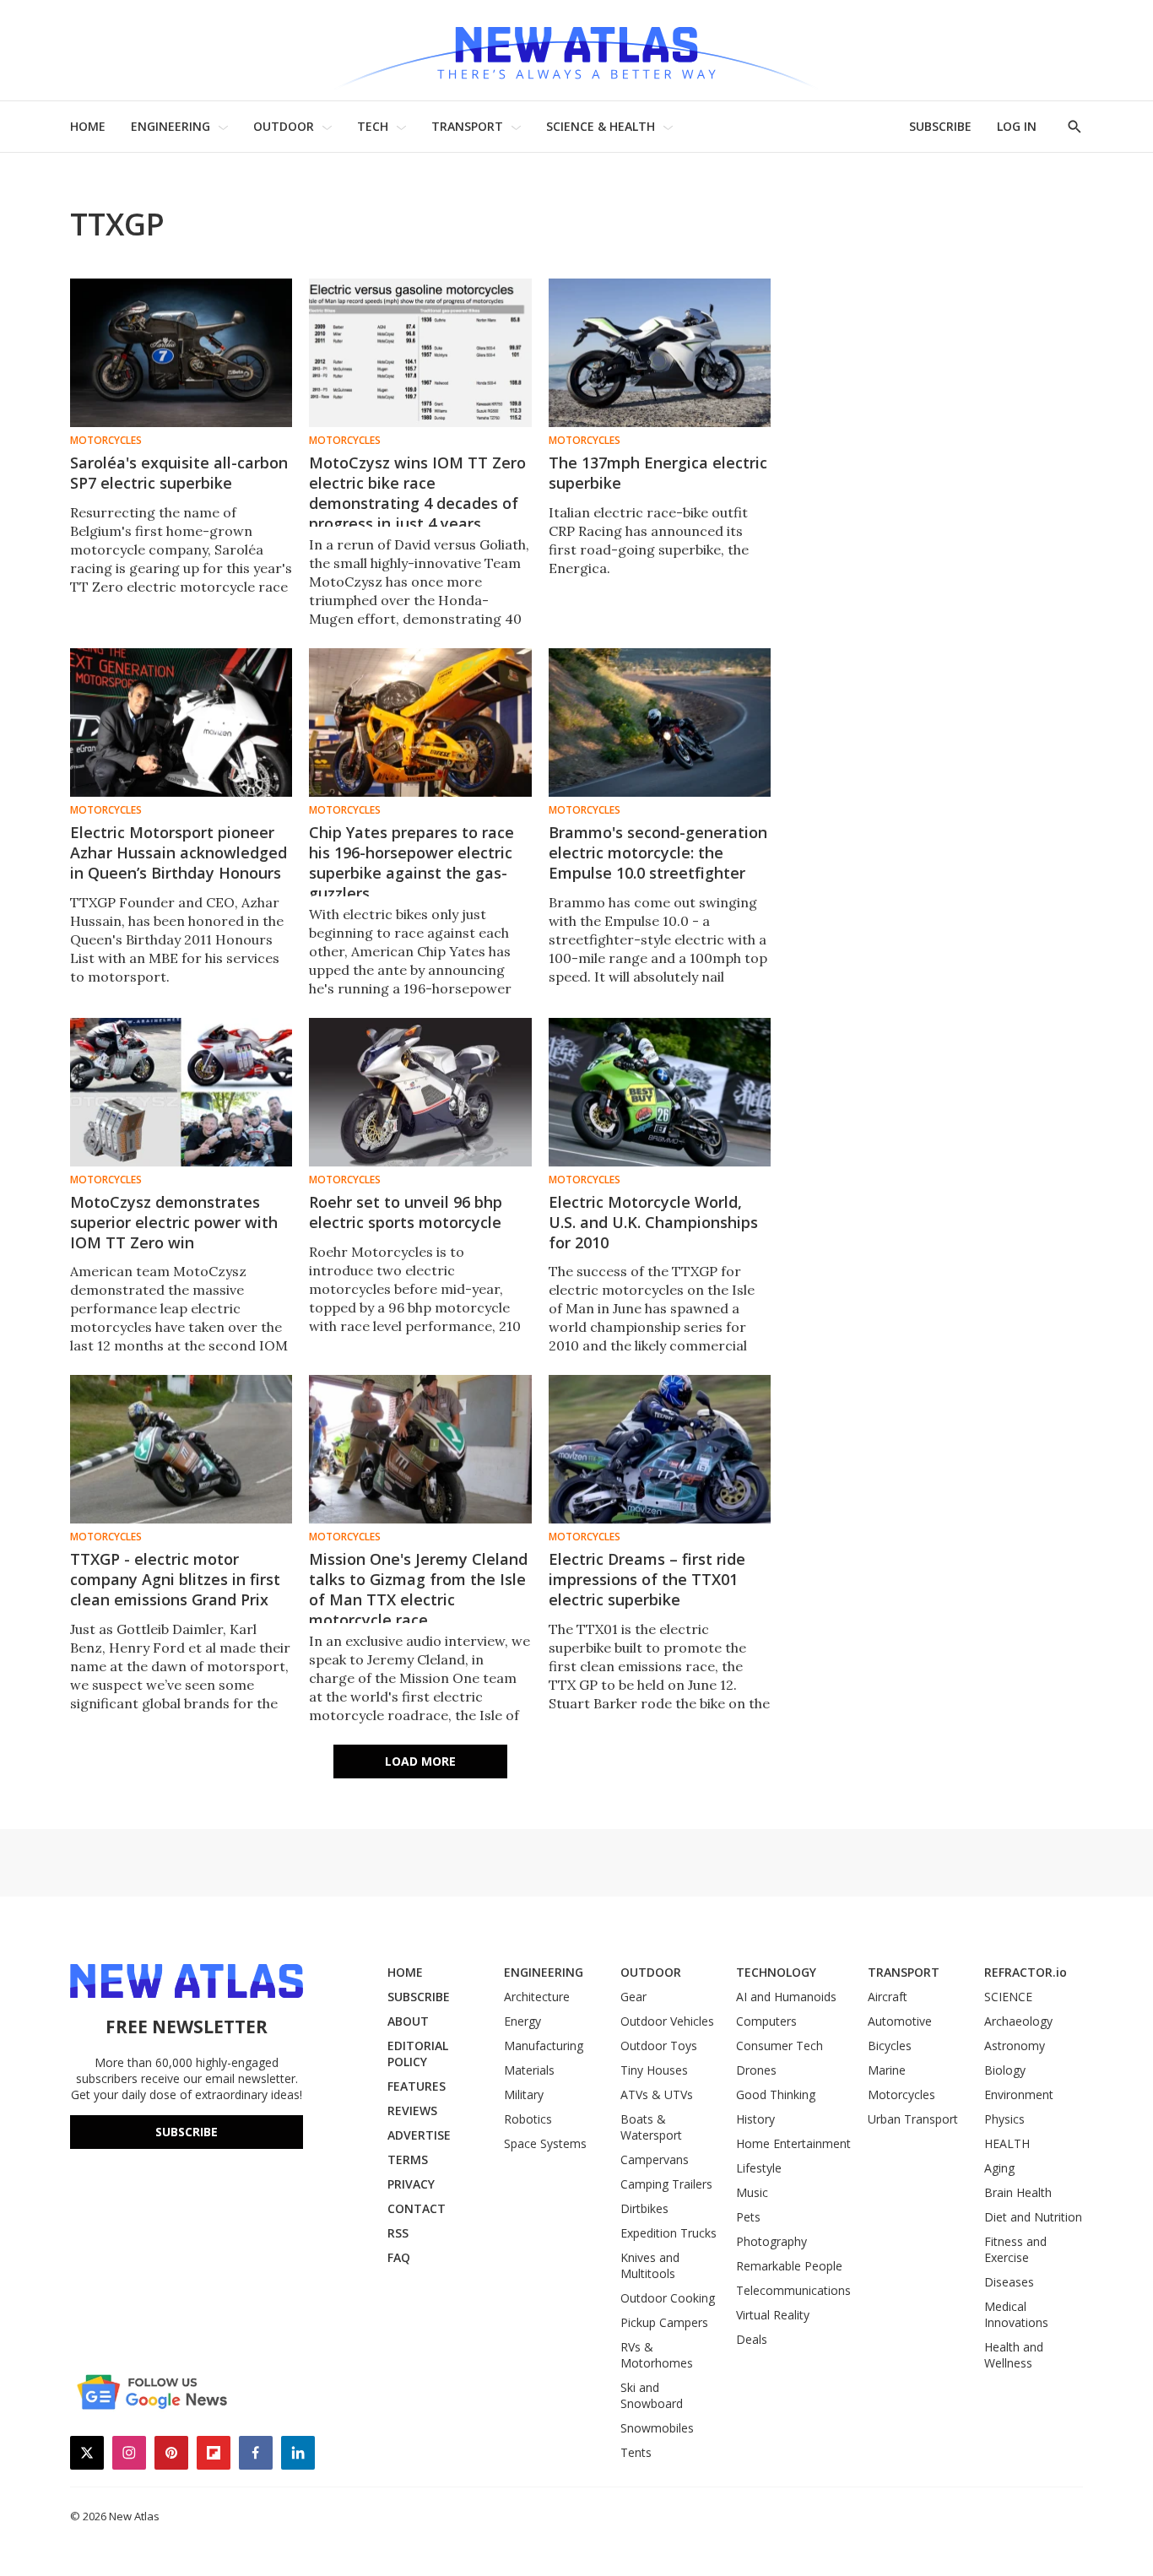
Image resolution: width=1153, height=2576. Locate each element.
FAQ (399, 2257)
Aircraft (888, 1997)
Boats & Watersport (651, 2127)
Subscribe (187, 2132)
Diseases (1009, 2282)
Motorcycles (106, 441)
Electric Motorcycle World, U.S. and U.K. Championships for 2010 (653, 1222)
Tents (636, 2452)
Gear (633, 1997)
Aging (999, 2168)
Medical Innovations (1016, 2314)
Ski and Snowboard (652, 2395)
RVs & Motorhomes (657, 2355)
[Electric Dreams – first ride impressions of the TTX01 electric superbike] (660, 1449)
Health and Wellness (1014, 2355)
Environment (1019, 2094)
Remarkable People (789, 2266)
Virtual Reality (773, 2315)
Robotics (528, 2119)
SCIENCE (1008, 1997)
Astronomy (1015, 2046)
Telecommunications (793, 2290)
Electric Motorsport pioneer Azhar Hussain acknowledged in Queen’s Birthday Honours (179, 852)
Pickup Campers (664, 2322)
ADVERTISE (419, 2135)
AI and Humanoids (786, 1997)
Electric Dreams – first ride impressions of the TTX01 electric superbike (647, 1579)
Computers (766, 2021)
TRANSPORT (467, 126)
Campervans (655, 2159)
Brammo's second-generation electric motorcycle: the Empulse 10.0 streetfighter (658, 852)
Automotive (900, 2021)
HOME (88, 126)
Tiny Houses (654, 2070)
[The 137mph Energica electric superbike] (660, 353)
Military (524, 2094)
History (755, 2119)
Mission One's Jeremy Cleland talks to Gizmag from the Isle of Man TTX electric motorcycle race (418, 1589)
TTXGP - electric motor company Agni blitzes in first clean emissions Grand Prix (175, 1579)
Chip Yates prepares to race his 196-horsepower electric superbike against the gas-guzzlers (411, 863)
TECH (373, 126)
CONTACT (417, 2208)
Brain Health (1018, 2192)
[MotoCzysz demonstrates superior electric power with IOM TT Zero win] (181, 1092)
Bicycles (890, 2046)
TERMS (408, 2159)
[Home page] (576, 50)
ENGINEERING (171, 126)
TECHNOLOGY (776, 1972)
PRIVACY (411, 2184)
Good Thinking (776, 2094)
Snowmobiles (657, 2428)
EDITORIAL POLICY (418, 2054)
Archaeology (1018, 2021)
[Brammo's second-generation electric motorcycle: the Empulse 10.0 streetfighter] (660, 722)
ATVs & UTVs (657, 2094)
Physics (1004, 2119)
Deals (752, 2339)
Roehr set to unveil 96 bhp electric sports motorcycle (406, 1212)
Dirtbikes (644, 2208)
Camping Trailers (666, 2184)
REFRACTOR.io (1026, 1972)
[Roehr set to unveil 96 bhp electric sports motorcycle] (420, 1092)
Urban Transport (913, 2119)
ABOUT (408, 2021)
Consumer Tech (779, 2046)
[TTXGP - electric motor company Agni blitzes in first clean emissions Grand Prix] (181, 1449)
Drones (756, 2070)
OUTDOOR (284, 126)
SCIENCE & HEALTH (601, 126)
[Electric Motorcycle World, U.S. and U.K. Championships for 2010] (660, 1092)
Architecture (537, 1997)
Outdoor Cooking (668, 2298)
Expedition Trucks (669, 2233)
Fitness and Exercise (1015, 2249)
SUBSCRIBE (940, 126)
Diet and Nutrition (1033, 2217)
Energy (522, 2021)
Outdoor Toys (659, 2046)
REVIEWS (412, 2111)
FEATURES (417, 2086)
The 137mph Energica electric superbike (658, 473)
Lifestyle (759, 2168)
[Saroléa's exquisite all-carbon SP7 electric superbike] (181, 353)
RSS (398, 2233)
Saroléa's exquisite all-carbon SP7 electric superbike (179, 473)
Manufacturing (544, 2046)
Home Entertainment (793, 2143)
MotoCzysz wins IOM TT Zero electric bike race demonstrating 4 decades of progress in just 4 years (417, 493)
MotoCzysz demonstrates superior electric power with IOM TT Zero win (174, 1222)
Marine (887, 2070)
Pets (748, 2217)
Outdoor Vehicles (667, 2021)
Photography (771, 2241)
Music (752, 2192)
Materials (529, 2070)
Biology (1005, 2070)
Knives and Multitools (650, 2265)
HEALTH (1007, 2143)
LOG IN (1017, 126)
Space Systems (545, 2143)
